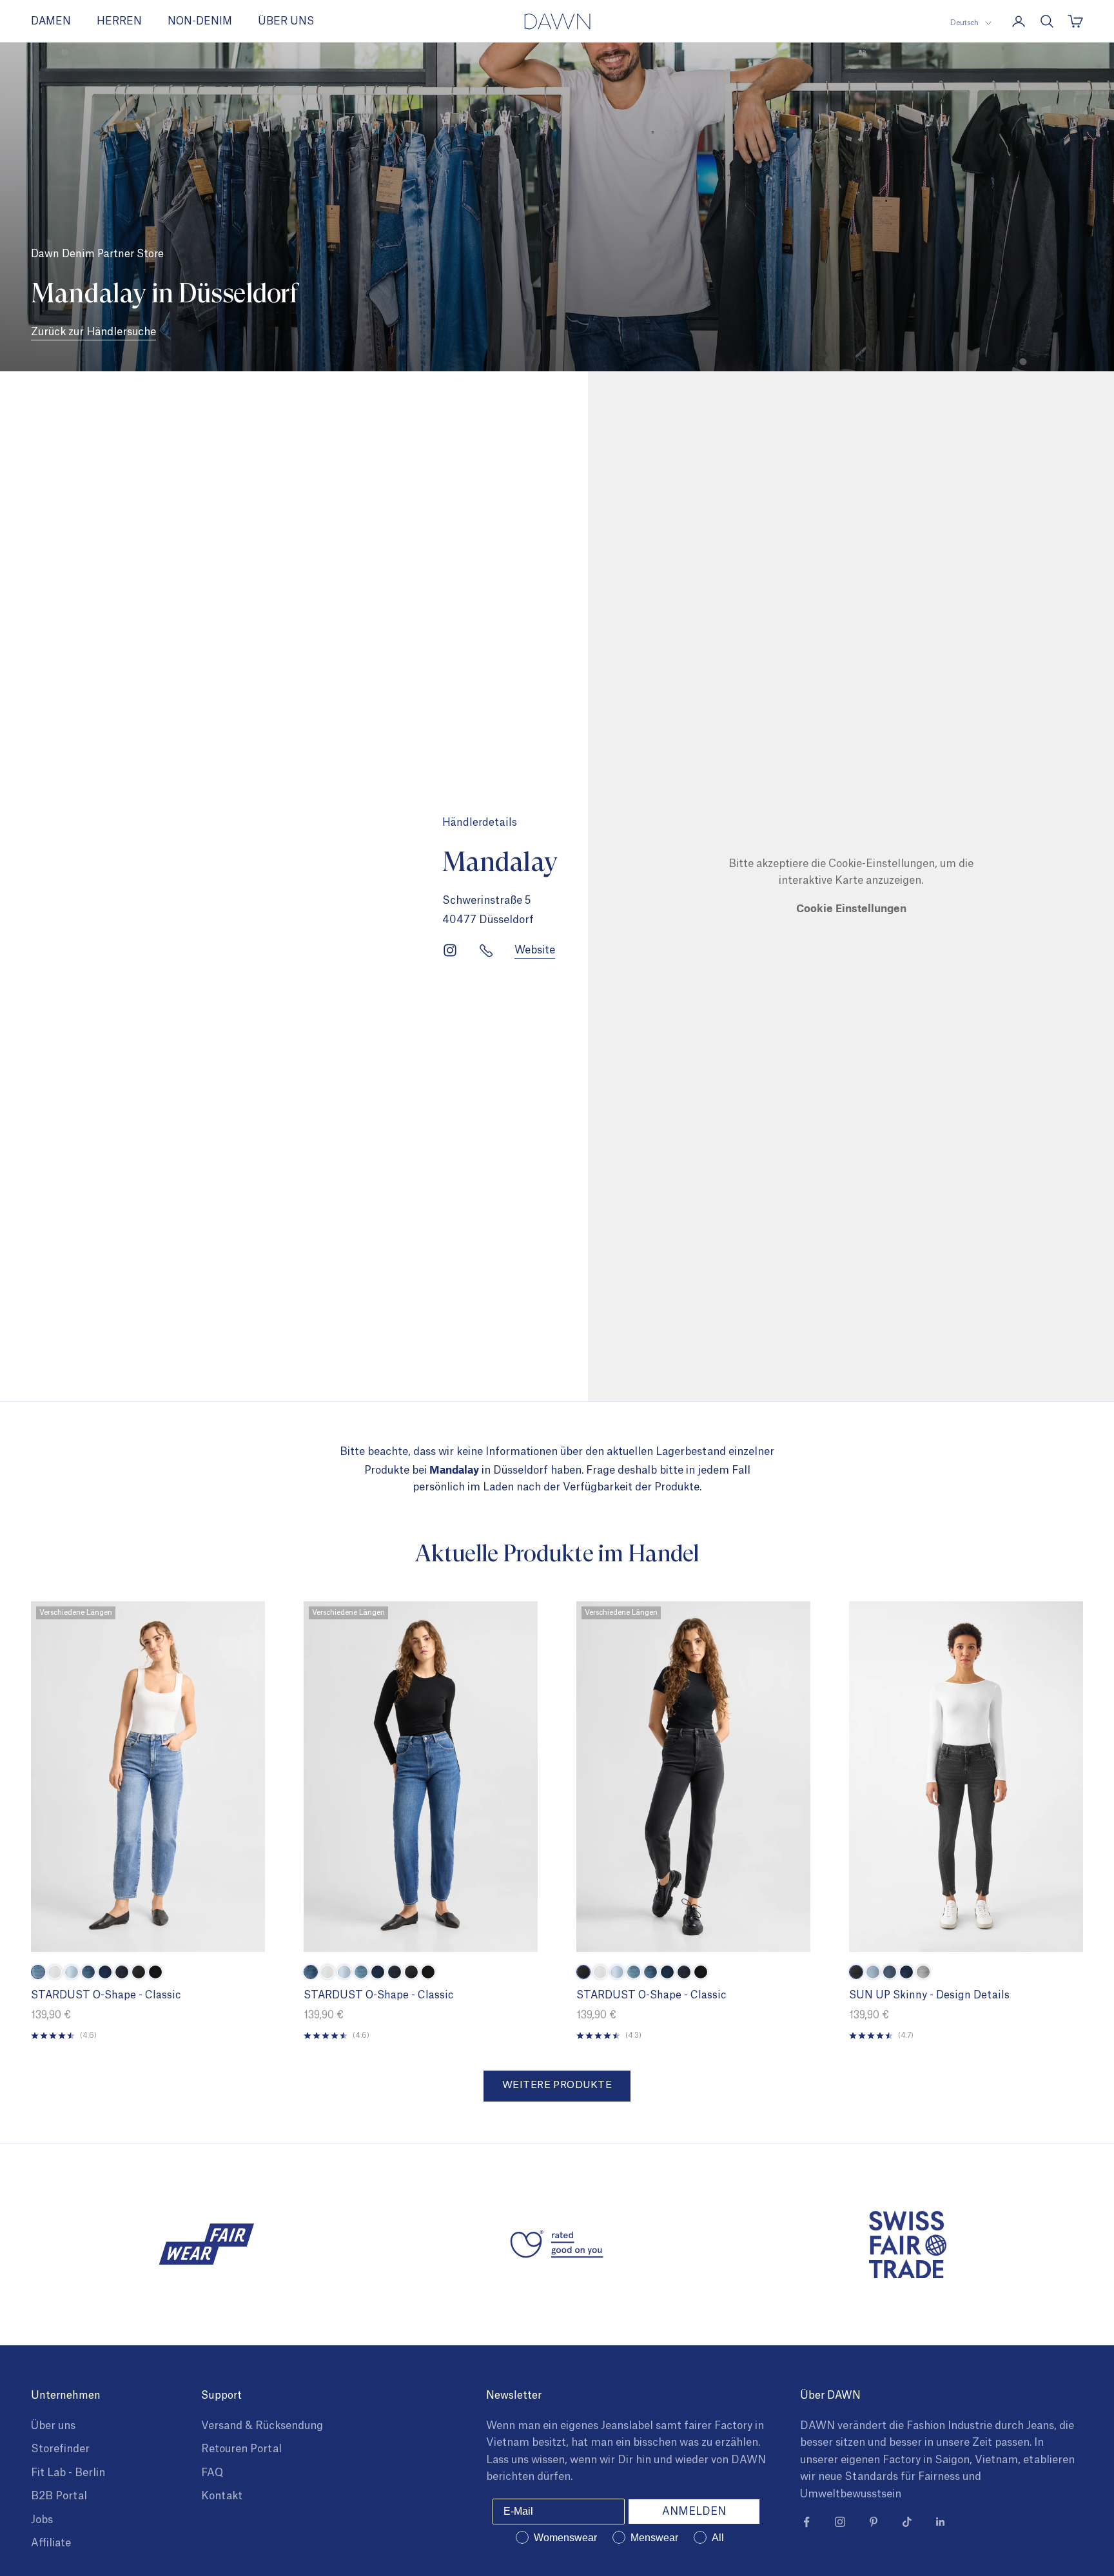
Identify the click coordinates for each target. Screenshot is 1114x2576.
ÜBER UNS (286, 21)
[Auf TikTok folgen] (907, 2522)
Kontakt (222, 2496)
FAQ (212, 2473)
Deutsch (964, 23)
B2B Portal (59, 2496)
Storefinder (60, 2449)
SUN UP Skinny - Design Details (929, 1995)
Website (535, 950)
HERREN (119, 21)
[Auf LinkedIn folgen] (941, 2522)
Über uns (53, 2426)
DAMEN (51, 21)
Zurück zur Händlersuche (93, 332)
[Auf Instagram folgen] (840, 2522)
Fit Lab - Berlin (68, 2473)
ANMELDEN (694, 2512)
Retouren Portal (241, 2449)
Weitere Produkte (557, 2085)
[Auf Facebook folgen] (806, 2522)
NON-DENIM (200, 21)
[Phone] (486, 950)
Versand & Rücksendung (262, 2426)
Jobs (42, 2520)
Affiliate (51, 2543)
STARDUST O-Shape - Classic (106, 1995)
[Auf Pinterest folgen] (874, 2522)
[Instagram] (450, 950)
